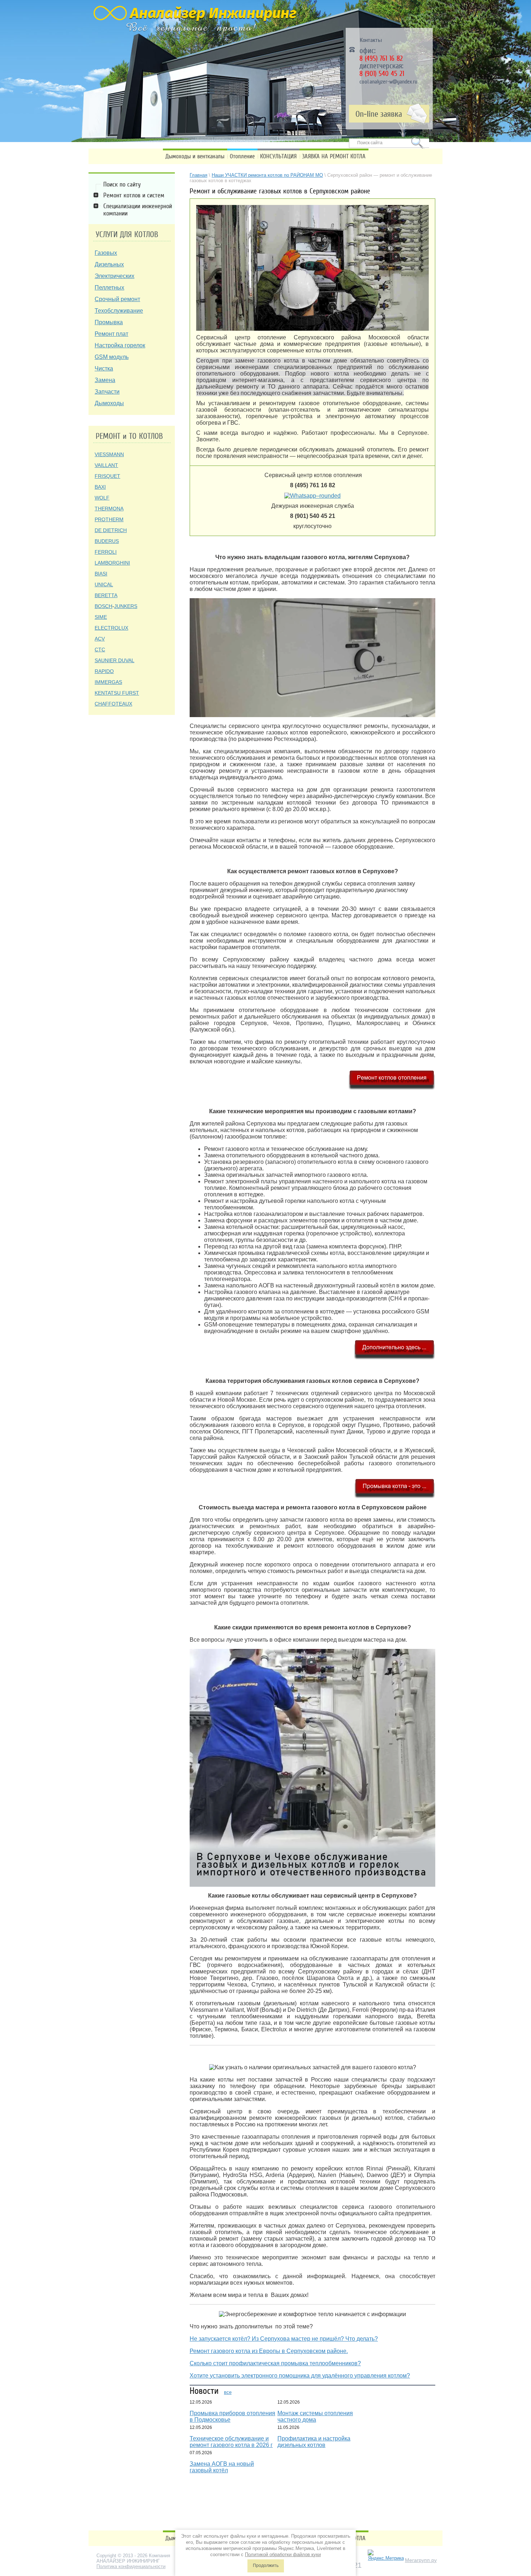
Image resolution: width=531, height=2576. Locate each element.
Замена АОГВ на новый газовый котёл (222, 2467)
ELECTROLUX (111, 628)
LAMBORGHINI (112, 563)
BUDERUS (107, 541)
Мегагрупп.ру (421, 2560)
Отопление (242, 156)
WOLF (102, 498)
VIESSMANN (109, 454)
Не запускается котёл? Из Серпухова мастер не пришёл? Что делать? (284, 2339)
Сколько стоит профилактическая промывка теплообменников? (275, 2363)
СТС (100, 650)
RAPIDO (104, 671)
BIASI (101, 574)
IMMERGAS (108, 682)
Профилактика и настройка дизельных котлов (314, 2442)
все (228, 2392)
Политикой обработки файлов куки (283, 2554)
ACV (100, 639)
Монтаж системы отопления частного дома (315, 2416)
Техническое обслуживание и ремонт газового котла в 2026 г (231, 2442)
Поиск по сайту (122, 184)
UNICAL (104, 584)
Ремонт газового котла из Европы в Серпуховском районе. (269, 2351)
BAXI (100, 487)
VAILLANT (106, 465)
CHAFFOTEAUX (113, 704)
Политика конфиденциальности (131, 2566)
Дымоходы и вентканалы (195, 156)
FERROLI (106, 552)
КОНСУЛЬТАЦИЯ (278, 156)
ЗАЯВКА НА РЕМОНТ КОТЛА (334, 156)
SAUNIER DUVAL (115, 660)
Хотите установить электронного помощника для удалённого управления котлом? (300, 2376)
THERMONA (109, 509)
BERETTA (106, 595)
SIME (101, 617)
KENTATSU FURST (117, 693)
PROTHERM (109, 519)
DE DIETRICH (111, 530)
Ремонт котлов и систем (134, 195)
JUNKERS (126, 606)
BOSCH (103, 606)
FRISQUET (107, 476)
